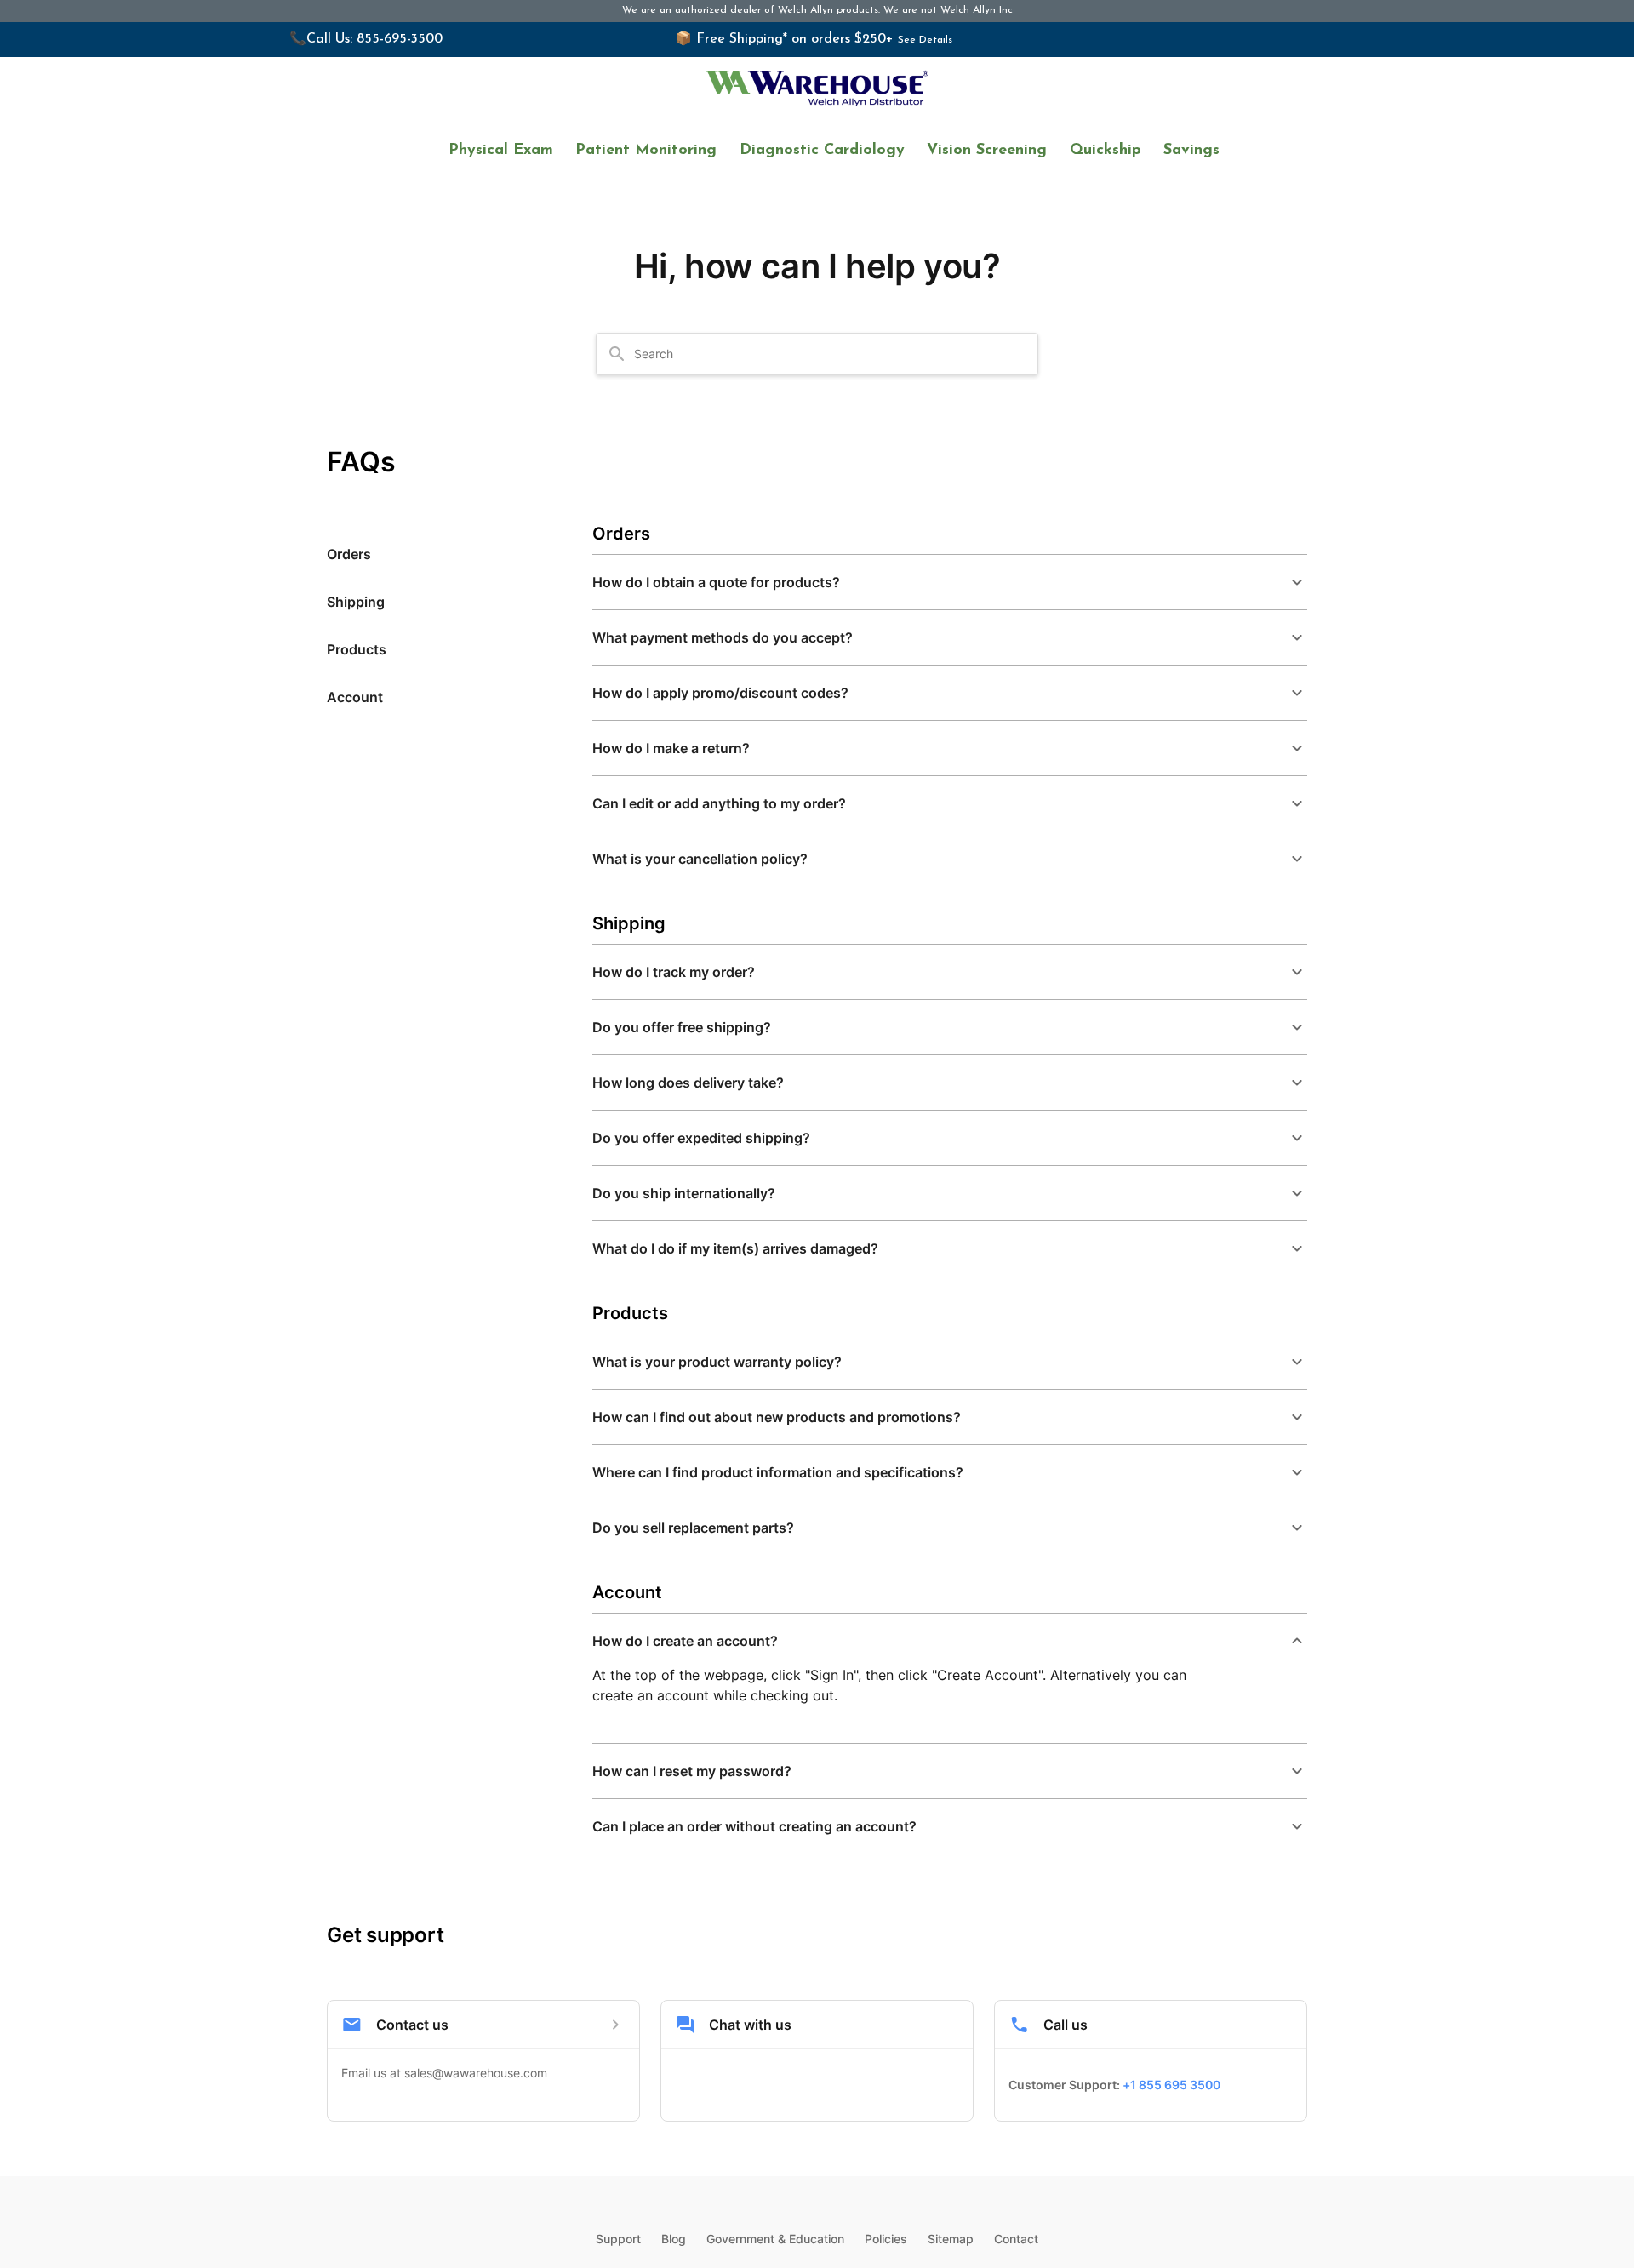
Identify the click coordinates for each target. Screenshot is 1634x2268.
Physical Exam (501, 151)
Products (357, 649)
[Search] (617, 354)
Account (355, 697)
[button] (950, 582)
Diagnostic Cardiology (822, 151)
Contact (1016, 2239)
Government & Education (775, 2239)
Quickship (1106, 151)
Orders (349, 554)
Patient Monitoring (646, 151)
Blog (674, 2239)
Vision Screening (987, 151)
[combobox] (827, 354)
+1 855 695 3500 (1171, 2085)
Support (618, 2239)
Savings (1191, 151)
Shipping (356, 602)
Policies (886, 2239)
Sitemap (951, 2239)
